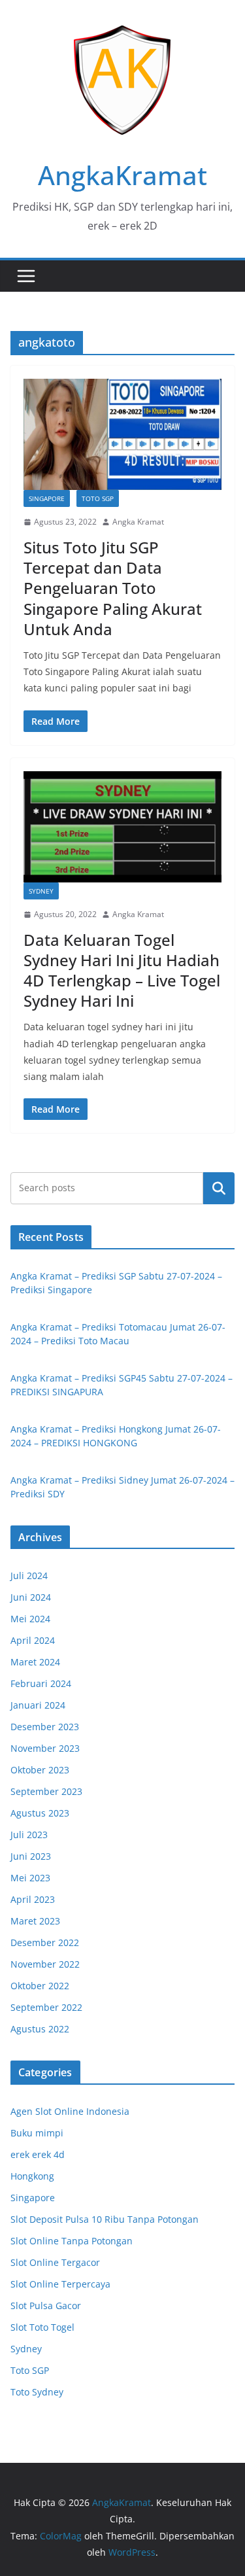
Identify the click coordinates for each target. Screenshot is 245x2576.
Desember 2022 (45, 1942)
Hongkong (32, 2176)
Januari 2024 (38, 1705)
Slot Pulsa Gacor (46, 2306)
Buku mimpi (37, 2133)
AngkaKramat (122, 175)
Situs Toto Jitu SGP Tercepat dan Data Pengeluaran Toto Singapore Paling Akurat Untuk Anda (113, 588)
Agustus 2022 (40, 2029)
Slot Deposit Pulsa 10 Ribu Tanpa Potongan (105, 2219)
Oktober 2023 (40, 1770)
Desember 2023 (45, 1727)
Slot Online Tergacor (55, 2262)
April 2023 (33, 1899)
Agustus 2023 (40, 1813)
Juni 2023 (31, 1856)
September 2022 (46, 2007)
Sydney (41, 891)
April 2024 (33, 1640)
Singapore (47, 498)
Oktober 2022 (40, 1986)
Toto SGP (98, 498)
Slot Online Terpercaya (60, 2284)
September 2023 (46, 1791)
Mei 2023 (30, 1878)
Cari (219, 1188)
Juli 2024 (29, 1575)
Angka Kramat (138, 522)
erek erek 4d (38, 2154)
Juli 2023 (29, 1835)
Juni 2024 (31, 1597)
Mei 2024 (30, 1619)
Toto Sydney (37, 2392)
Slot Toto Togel (42, 2327)
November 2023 (45, 1748)
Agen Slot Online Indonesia (70, 2111)
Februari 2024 (41, 1683)
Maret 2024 (35, 1662)
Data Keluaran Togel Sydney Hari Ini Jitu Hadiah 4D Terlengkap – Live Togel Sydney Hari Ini (122, 970)
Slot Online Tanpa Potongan (72, 2241)
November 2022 (45, 1964)
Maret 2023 (35, 1921)
